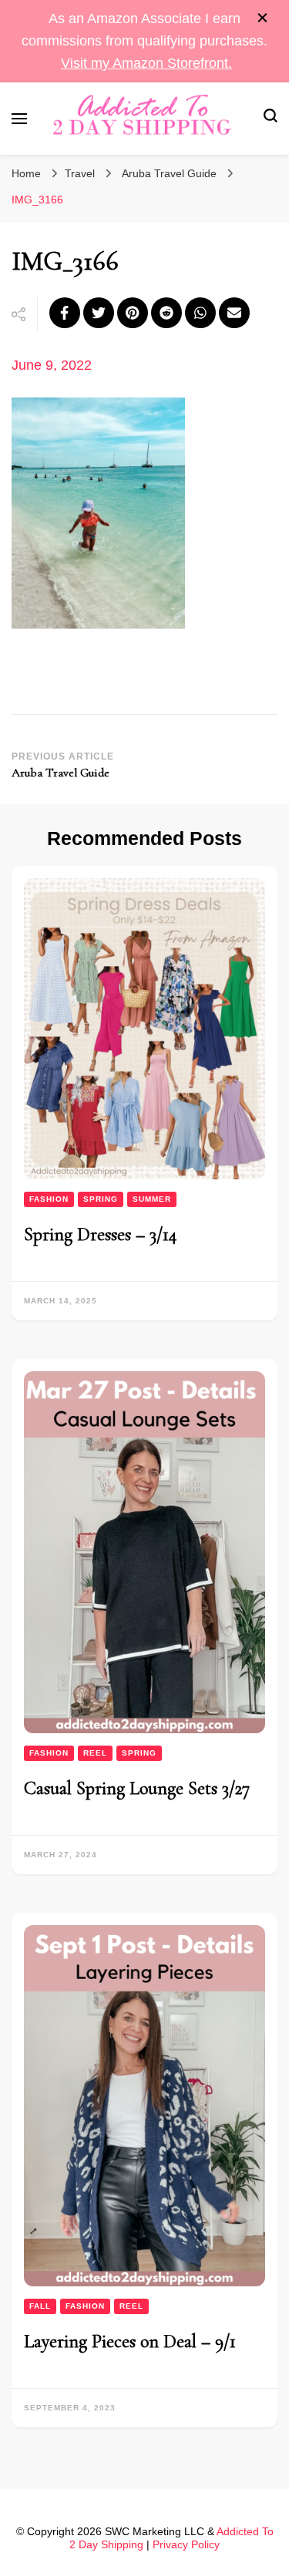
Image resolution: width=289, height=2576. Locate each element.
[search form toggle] (271, 118)
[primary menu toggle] (19, 119)
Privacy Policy (186, 2544)
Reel (95, 1753)
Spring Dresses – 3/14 (101, 1234)
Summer (152, 1199)
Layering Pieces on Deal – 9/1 (130, 2341)
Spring (101, 1199)
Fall (40, 2306)
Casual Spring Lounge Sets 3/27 (137, 1788)
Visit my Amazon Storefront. (146, 63)
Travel (80, 173)
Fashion (49, 1199)
